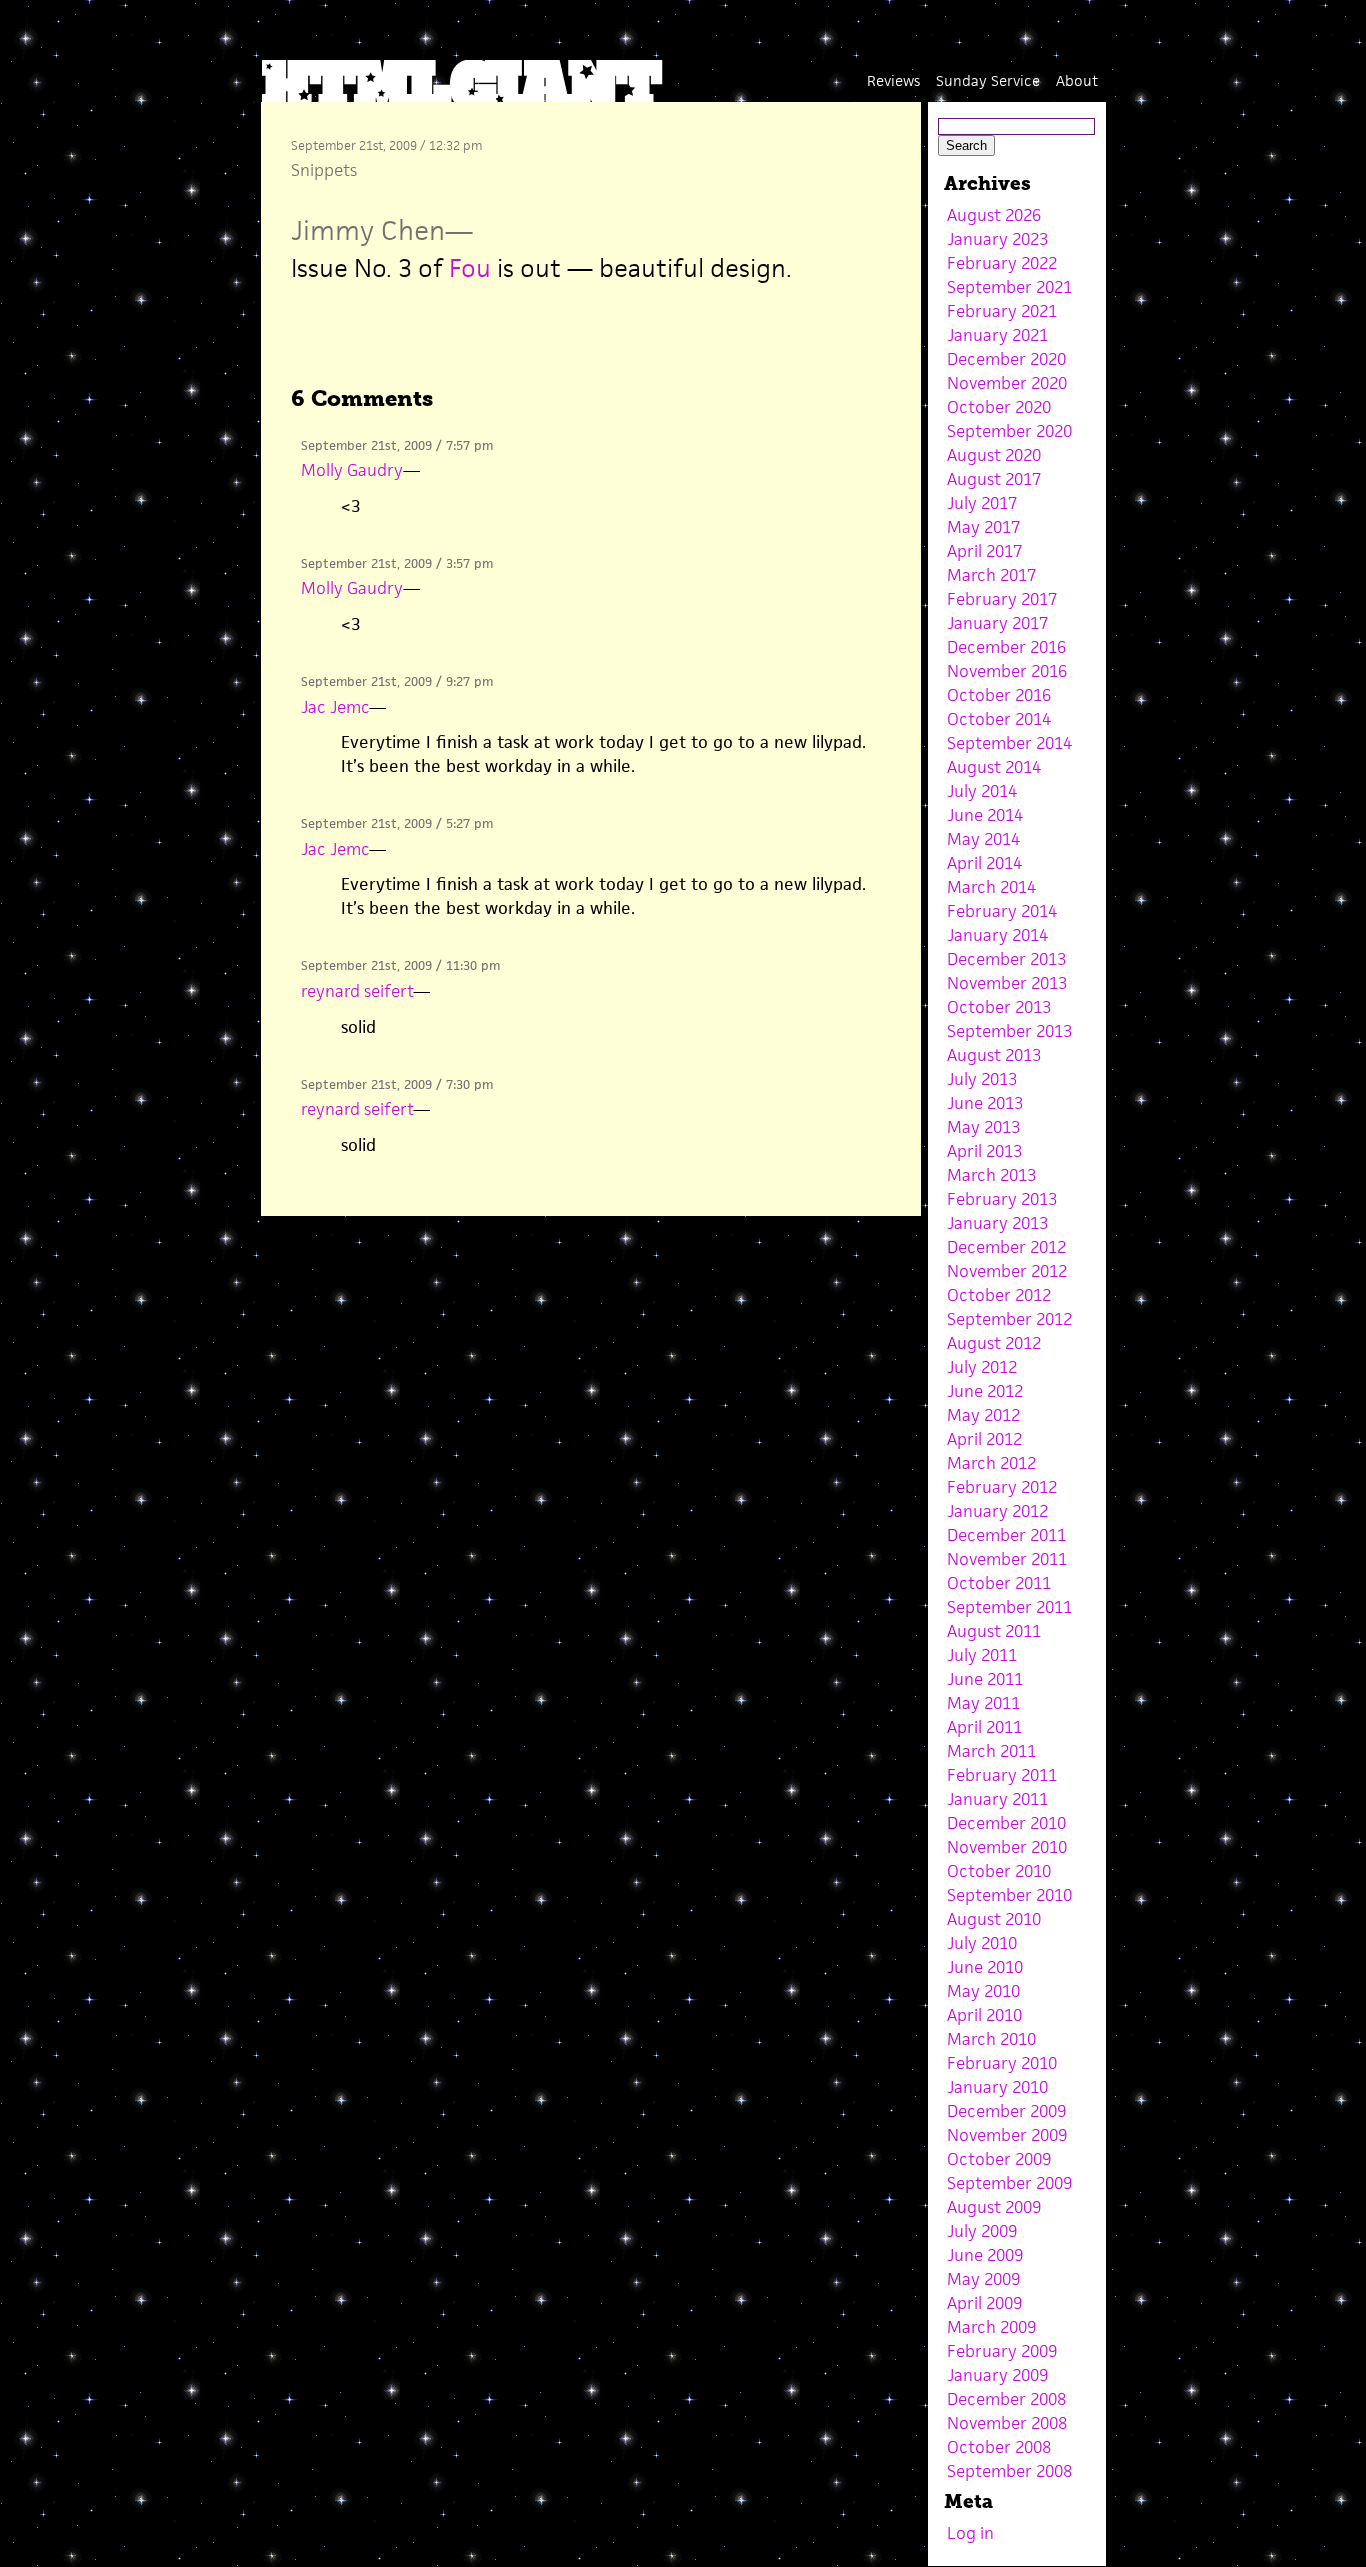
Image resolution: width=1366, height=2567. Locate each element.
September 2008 (1009, 2471)
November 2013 (1007, 983)
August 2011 (994, 1631)
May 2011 (983, 1703)
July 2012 (982, 1367)
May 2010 (983, 1991)
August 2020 (994, 455)
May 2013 (983, 1127)
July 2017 (982, 503)
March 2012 (991, 1463)
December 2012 (1006, 1247)
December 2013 (1006, 959)
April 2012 (984, 1439)
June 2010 (985, 1967)
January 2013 (997, 1223)
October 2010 (999, 1871)
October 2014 (999, 719)
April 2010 (984, 2015)
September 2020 (1009, 431)
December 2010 (1006, 1823)
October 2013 (999, 1007)
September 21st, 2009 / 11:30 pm (400, 965)
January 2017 (997, 623)
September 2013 (1009, 1031)
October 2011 (999, 1583)
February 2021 (1002, 311)
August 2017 (994, 479)
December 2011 (1006, 1535)
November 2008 (1007, 2423)
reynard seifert (357, 991)
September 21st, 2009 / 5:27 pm (397, 823)
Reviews (893, 80)
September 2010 (1009, 1895)
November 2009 (1007, 2135)
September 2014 (1009, 743)
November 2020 (1007, 383)
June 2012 (985, 1391)
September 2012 (1009, 1319)
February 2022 (1002, 263)
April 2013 (984, 1151)
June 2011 (985, 1679)
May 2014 (983, 839)
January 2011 (997, 1799)
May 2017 (983, 527)
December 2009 (1006, 2111)
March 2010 (991, 2039)
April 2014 (984, 863)
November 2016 (1007, 671)
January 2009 (997, 2375)
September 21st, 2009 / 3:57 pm (397, 563)
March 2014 (991, 887)
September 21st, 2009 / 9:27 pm (397, 681)
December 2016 (1006, 647)
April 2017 (984, 551)
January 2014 (997, 935)
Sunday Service (988, 80)
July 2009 (982, 2231)
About (1077, 80)
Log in (970, 2533)
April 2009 (984, 2303)
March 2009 (991, 2327)
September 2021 (1009, 287)
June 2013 (985, 1103)
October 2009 (999, 2159)
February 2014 (1002, 911)
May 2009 (983, 2279)
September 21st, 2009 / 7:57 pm (397, 445)
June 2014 (985, 815)
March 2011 (991, 1751)
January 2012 (997, 1511)
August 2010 (994, 1919)
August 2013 (994, 1055)
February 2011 (1002, 1775)
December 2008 (1006, 2399)
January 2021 (997, 335)
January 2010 (997, 2087)
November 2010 (1007, 1847)
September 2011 (1009, 1607)
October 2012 (999, 1295)
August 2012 (994, 1343)
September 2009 (1009, 2183)
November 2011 (1007, 1559)
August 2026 (994, 215)
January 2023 (997, 239)
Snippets (324, 170)
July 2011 (982, 1655)
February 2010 (1002, 2063)
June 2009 (985, 2255)
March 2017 (991, 575)
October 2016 (999, 695)
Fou (470, 268)
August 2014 (994, 767)
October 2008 (999, 2447)
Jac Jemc (335, 707)
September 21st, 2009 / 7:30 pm (397, 1084)
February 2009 (1002, 2351)
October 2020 (999, 407)
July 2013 (982, 1079)
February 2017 (1002, 599)
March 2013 (991, 1175)
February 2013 (1002, 1199)
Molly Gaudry (352, 470)
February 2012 (1002, 1487)
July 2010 (982, 1943)
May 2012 (983, 1415)
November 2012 (1007, 1271)
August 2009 (994, 2207)
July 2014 (982, 791)
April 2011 (984, 1727)
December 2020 (1006, 359)
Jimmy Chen (368, 230)
